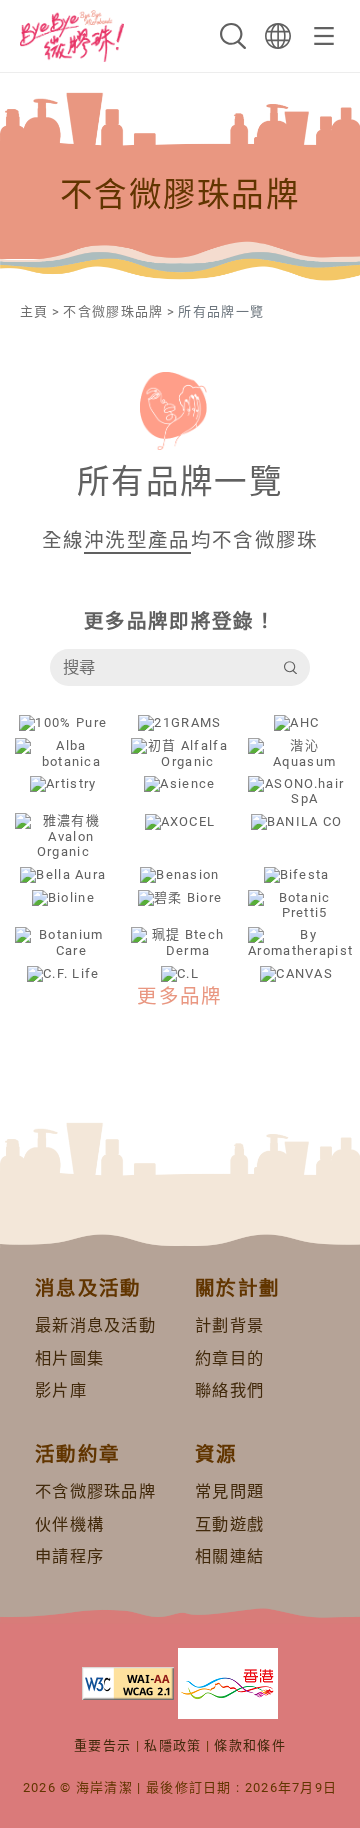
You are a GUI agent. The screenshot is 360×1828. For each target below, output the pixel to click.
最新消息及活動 (95, 1325)
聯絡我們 (229, 1390)
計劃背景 (229, 1325)
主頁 (34, 311)
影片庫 (61, 1390)
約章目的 (229, 1358)
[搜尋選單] (233, 36)
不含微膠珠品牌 (113, 311)
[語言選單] (278, 36)
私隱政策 (172, 1745)
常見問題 (229, 1491)
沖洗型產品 (137, 540)
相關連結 (229, 1556)
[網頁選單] (324, 36)
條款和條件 (250, 1745)
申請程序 (69, 1556)
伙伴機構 (69, 1524)
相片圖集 (69, 1358)
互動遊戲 (229, 1524)
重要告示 (102, 1745)
